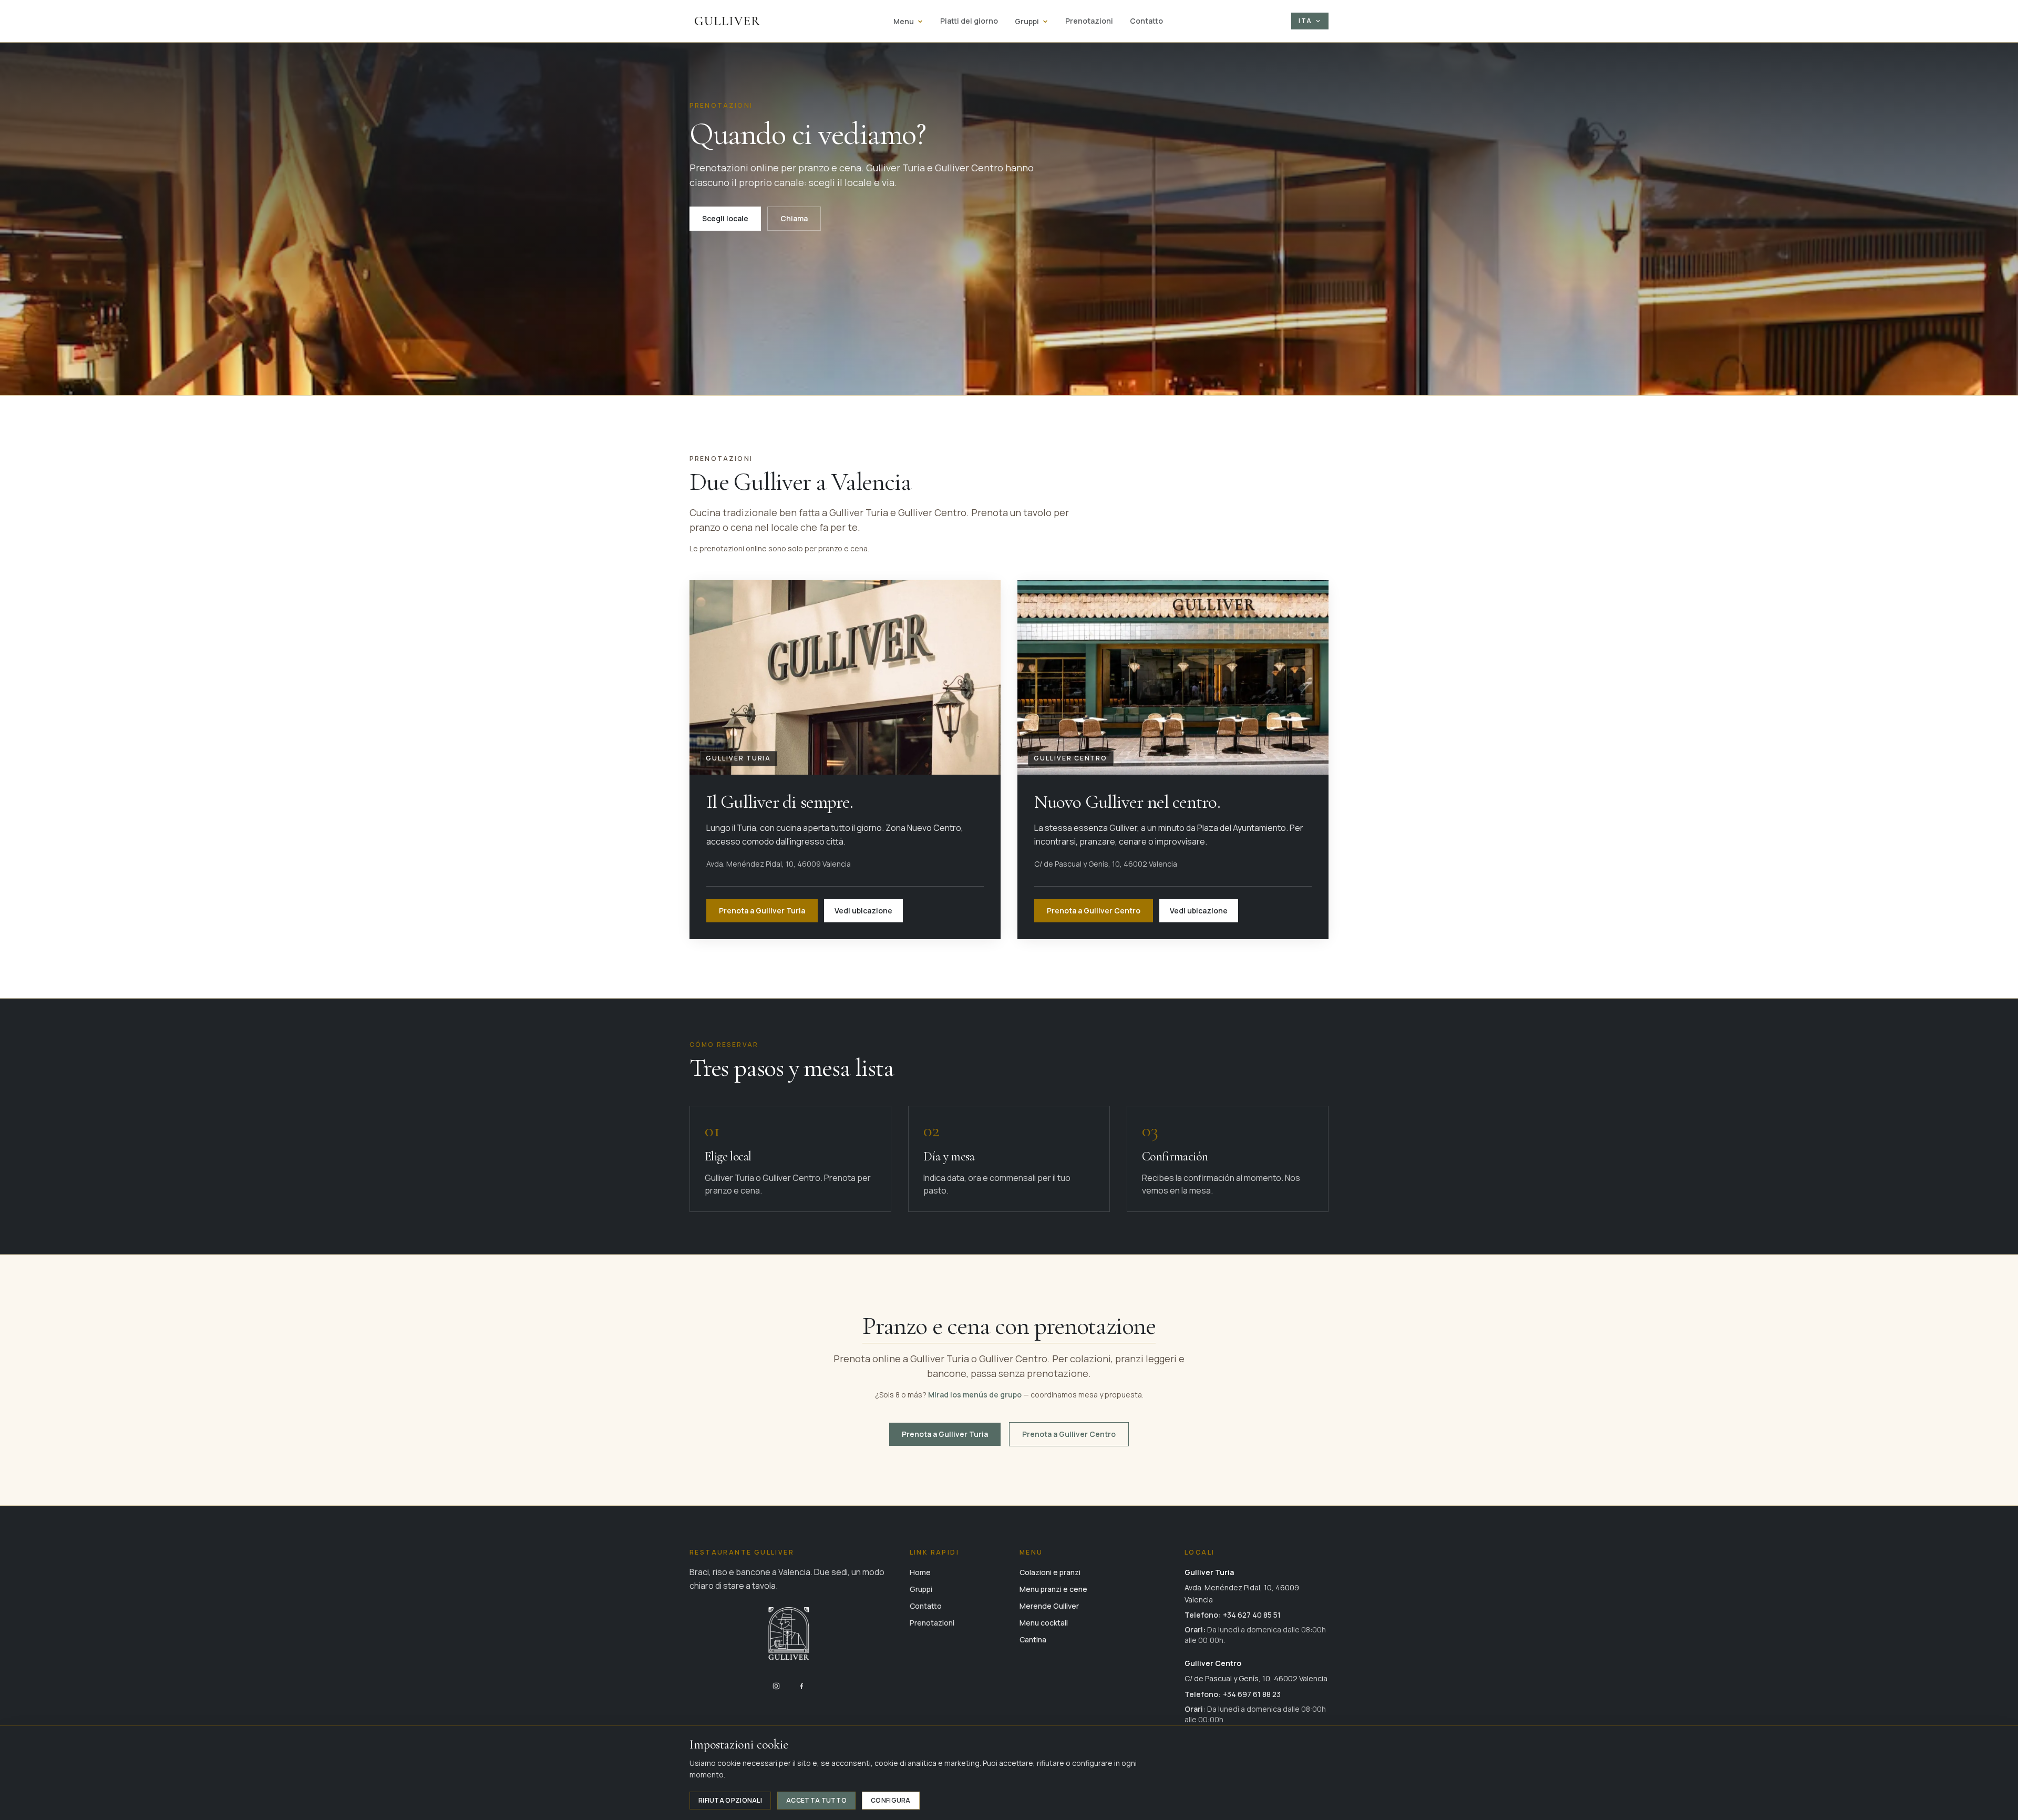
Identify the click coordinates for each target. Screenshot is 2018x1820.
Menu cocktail (1044, 1623)
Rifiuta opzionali (730, 1800)
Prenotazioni (1089, 21)
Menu (904, 21)
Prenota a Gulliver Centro (1094, 911)
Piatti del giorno (969, 21)
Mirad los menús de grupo (976, 1395)
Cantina (1033, 1639)
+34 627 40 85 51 (1252, 1615)
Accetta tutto (816, 1800)
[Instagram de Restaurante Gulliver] (776, 1686)
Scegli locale (725, 218)
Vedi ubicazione (863, 911)
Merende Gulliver (1049, 1606)
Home (920, 1572)
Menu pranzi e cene (1053, 1589)
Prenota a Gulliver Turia (762, 911)
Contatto (1146, 21)
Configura (891, 1800)
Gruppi (1027, 21)
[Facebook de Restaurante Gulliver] (801, 1686)
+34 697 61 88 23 (1252, 1694)
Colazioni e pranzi (1050, 1572)
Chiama (794, 218)
